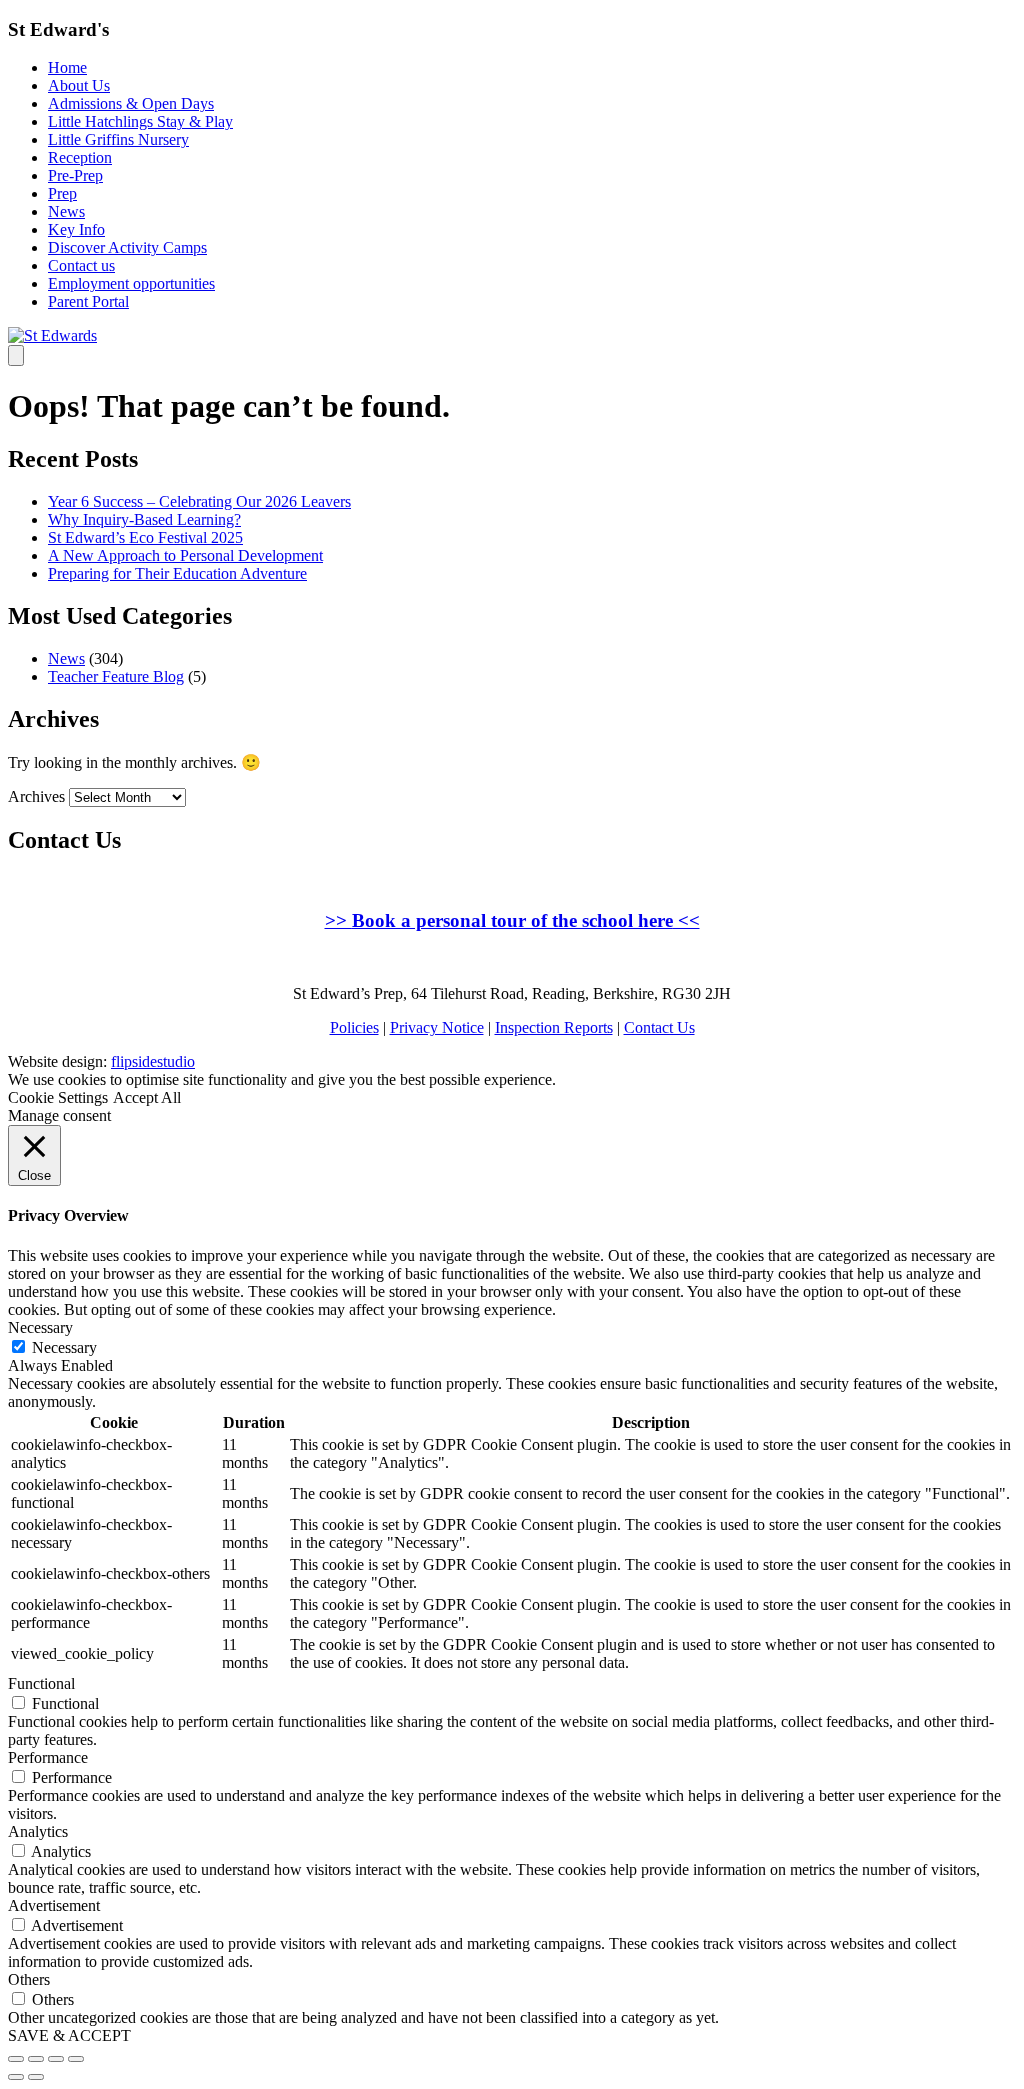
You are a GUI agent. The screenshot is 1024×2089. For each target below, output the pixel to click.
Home (67, 67)
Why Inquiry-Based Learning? (144, 519)
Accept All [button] (147, 1097)
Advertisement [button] (54, 1905)
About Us (79, 85)
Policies (354, 1027)
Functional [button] (41, 1683)
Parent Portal (88, 301)
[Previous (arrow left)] (16, 2077)
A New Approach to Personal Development (185, 555)
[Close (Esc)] (16, 2059)
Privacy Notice (437, 1027)
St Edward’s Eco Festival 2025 (145, 537)
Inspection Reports (554, 1027)
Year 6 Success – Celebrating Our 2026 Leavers (199, 501)
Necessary (64, 1347)
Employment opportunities (131, 283)
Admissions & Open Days (131, 103)
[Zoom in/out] (76, 2059)
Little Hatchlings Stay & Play (140, 121)
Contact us (81, 265)
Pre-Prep (75, 175)
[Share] (36, 2059)
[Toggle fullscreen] (56, 2059)
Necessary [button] (40, 1327)
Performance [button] (48, 1757)
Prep (62, 193)
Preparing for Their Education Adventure (177, 573)
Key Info (76, 229)
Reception (80, 157)
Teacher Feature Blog (116, 676)
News (66, 211)
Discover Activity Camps (127, 247)
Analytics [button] (38, 1831)
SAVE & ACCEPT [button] (69, 2035)
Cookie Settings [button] (58, 1097)
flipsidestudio (153, 1061)
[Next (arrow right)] (36, 2077)
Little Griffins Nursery (118, 139)
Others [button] (29, 1979)
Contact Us (659, 1027)
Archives (36, 796)
